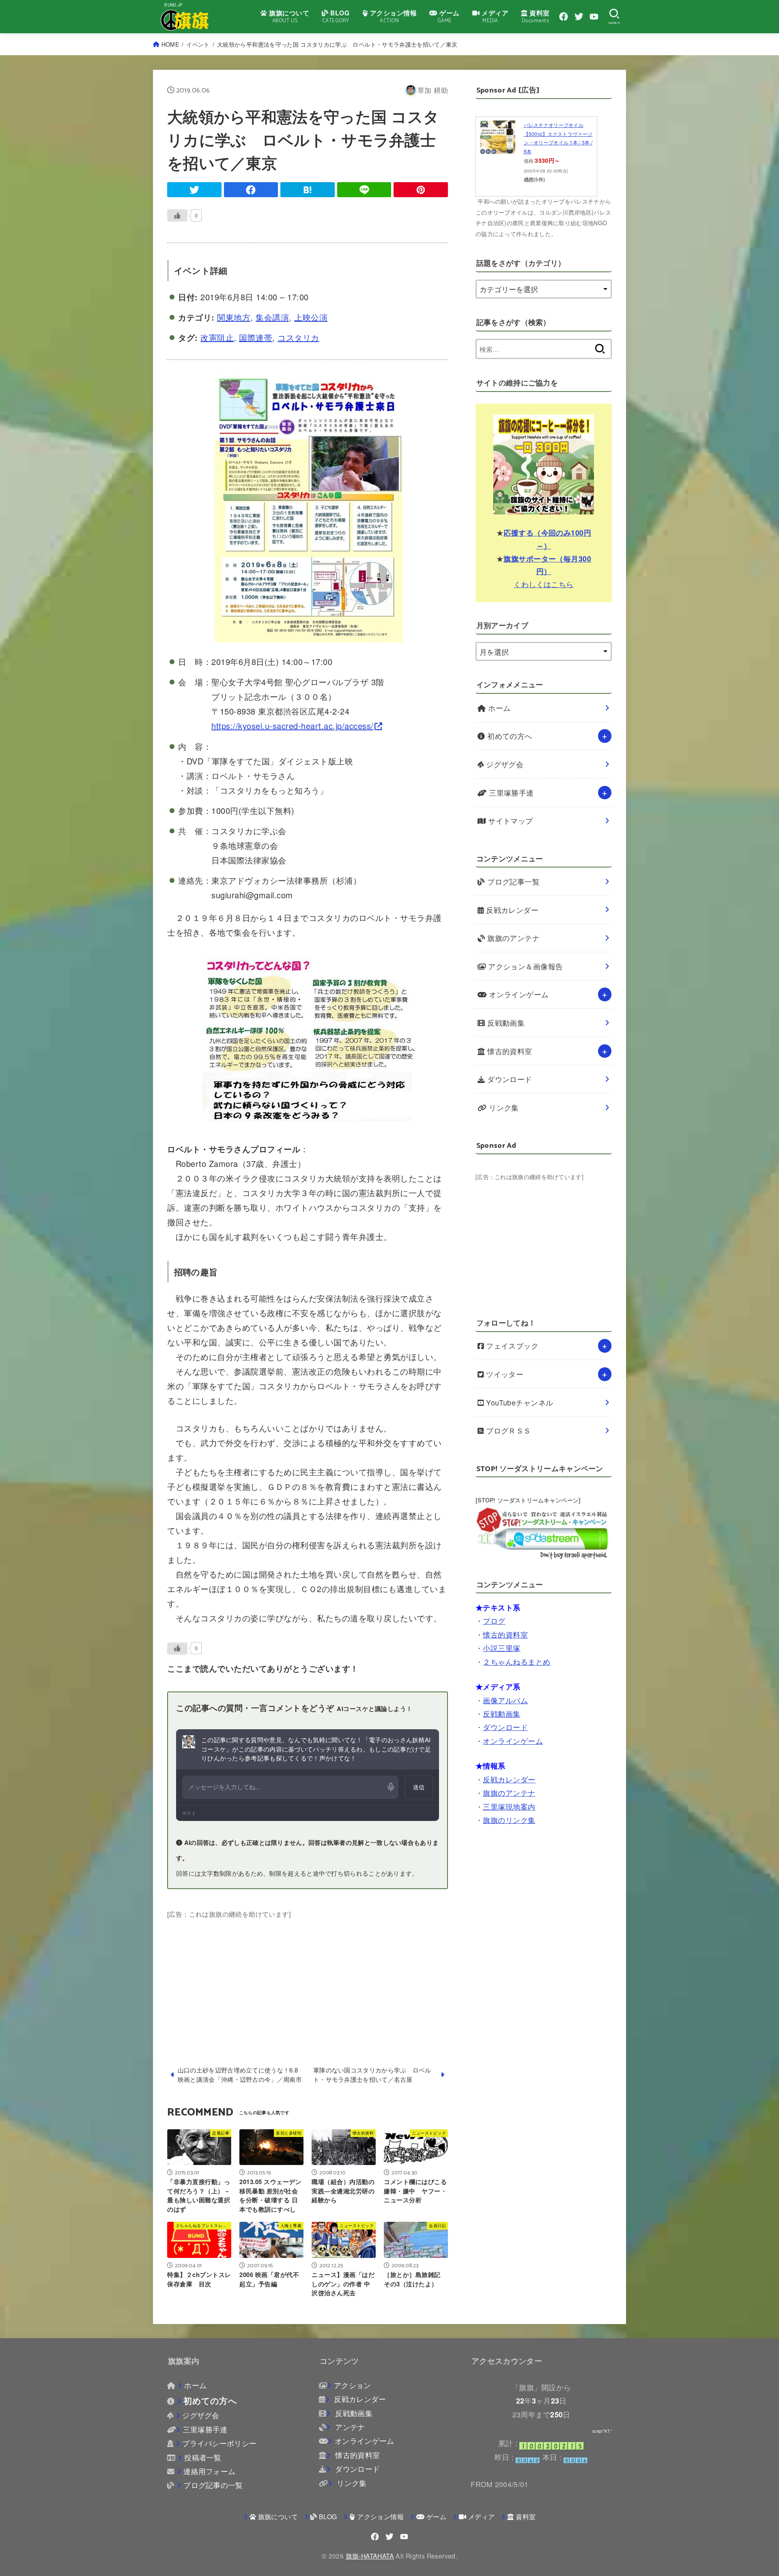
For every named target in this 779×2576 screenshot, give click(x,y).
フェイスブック (511, 1346)
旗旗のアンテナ (513, 938)
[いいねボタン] (177, 215)
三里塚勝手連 (510, 793)
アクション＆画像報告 (525, 966)
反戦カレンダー (511, 910)
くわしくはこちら (544, 584)
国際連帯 (256, 337)
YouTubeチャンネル (519, 1402)
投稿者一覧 (203, 2457)
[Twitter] (579, 17)
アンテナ (349, 2427)
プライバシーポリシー (219, 2443)
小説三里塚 (501, 1648)
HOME (170, 44)
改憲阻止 (217, 337)
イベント (198, 44)
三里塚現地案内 (509, 1806)
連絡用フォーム (209, 2471)
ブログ (494, 1621)
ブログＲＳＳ (508, 1430)
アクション (352, 2385)
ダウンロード (509, 1079)
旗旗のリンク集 (509, 1820)
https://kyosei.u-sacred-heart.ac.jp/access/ (293, 726)
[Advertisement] (308, 1977)
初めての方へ (509, 736)
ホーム (498, 708)
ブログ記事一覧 (513, 881)
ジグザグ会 (504, 764)
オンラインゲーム (518, 994)
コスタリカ (298, 337)
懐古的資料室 (509, 1051)
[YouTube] (594, 17)
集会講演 (272, 317)
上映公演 (311, 317)
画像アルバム (505, 1700)
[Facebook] (564, 17)
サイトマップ (510, 821)
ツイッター (504, 1374)
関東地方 (234, 317)
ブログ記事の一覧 (213, 2485)
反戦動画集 (505, 1023)
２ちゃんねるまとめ (516, 1661)
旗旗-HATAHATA (370, 2556)
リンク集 (503, 1107)
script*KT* (602, 2431)
